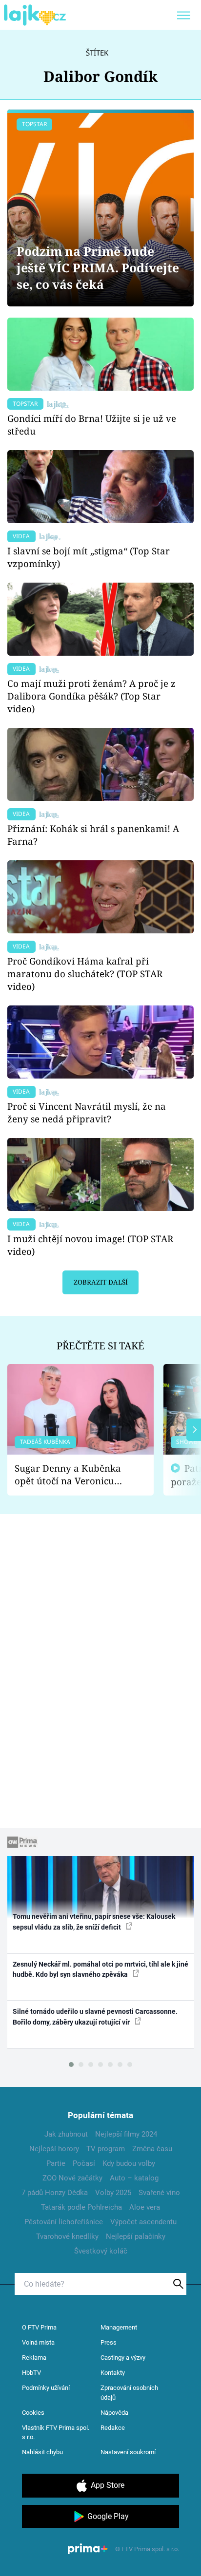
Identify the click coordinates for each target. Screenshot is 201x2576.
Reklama (34, 2358)
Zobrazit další (101, 1282)
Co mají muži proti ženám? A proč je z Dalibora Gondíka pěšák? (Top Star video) (91, 696)
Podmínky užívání (46, 2388)
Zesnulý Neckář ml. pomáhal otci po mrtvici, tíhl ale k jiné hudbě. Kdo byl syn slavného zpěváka (100, 1969)
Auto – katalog (134, 2178)
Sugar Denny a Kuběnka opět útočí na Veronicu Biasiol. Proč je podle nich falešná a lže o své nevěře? (73, 1475)
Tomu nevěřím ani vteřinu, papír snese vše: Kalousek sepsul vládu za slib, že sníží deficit (94, 1922)
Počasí (84, 2163)
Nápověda (114, 2413)
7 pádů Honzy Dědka (55, 2193)
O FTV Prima (39, 2327)
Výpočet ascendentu (143, 2222)
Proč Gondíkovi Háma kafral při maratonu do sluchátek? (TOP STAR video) (85, 974)
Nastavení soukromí (128, 2452)
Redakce (113, 2428)
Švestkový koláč (101, 2251)
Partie (56, 2163)
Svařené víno (159, 2193)
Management (119, 2327)
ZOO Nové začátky (72, 2178)
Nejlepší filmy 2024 (126, 2134)
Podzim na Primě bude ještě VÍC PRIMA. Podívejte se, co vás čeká (98, 268)
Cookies (33, 2413)
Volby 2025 (113, 2193)
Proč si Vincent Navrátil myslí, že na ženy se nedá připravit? (87, 1112)
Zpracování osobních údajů (129, 2393)
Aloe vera (145, 2207)
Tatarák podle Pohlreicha (81, 2207)
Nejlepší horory (54, 2149)
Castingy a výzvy (123, 2358)
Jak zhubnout (66, 2134)
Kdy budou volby (129, 2163)
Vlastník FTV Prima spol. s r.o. (56, 2433)
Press (109, 2342)
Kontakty (113, 2373)
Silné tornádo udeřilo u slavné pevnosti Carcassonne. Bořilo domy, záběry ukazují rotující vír (95, 2017)
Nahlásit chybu (42, 2452)
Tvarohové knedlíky (67, 2236)
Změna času (152, 2149)
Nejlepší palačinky (136, 2236)
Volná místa (38, 2342)
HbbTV (31, 2373)
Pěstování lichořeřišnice (64, 2222)
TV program (106, 2149)
